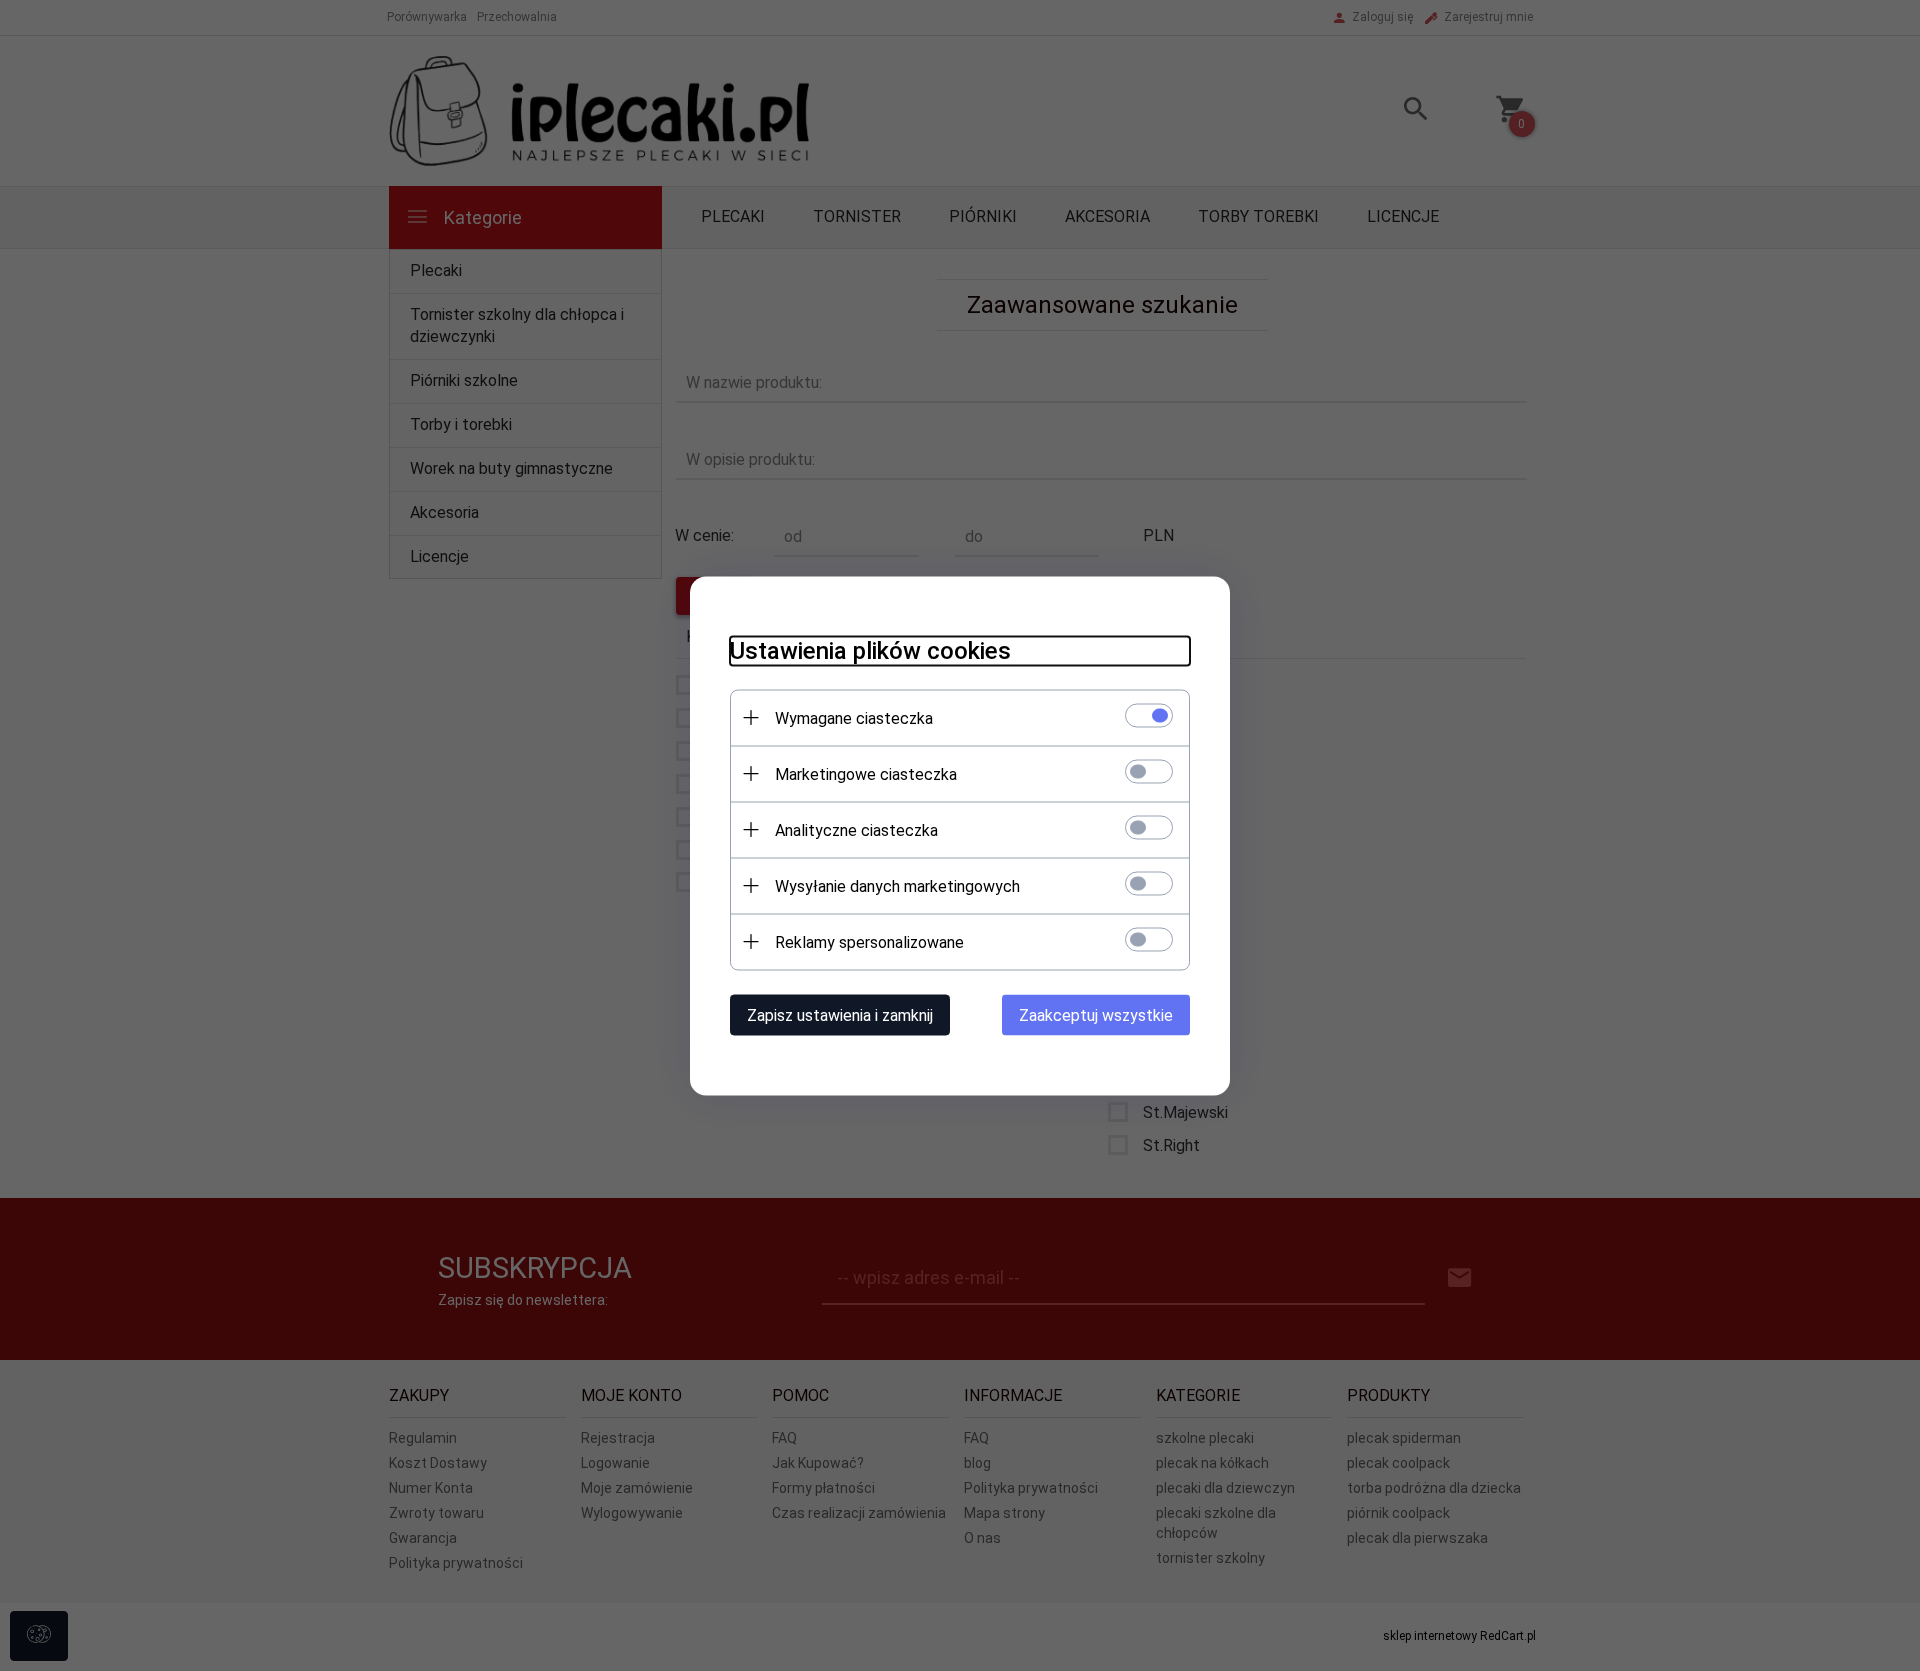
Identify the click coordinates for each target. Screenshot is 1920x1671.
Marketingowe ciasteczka (866, 773)
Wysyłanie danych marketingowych (897, 885)
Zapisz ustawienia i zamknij (840, 1014)
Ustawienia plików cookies (870, 650)
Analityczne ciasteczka (856, 829)
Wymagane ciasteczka (854, 717)
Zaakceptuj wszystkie (1096, 1014)
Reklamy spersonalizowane (869, 941)
